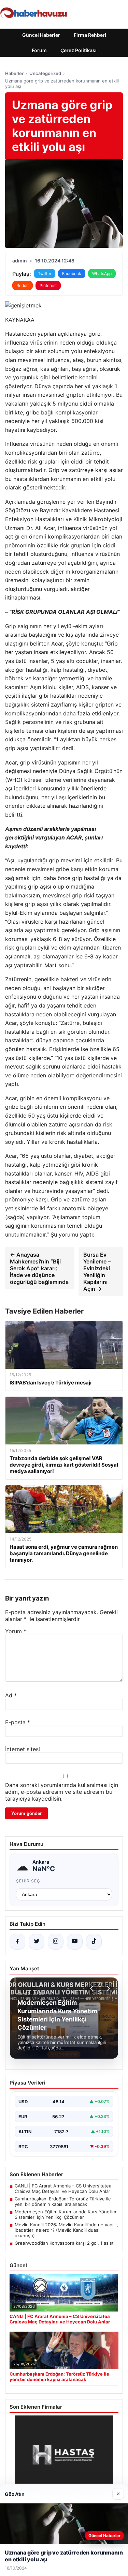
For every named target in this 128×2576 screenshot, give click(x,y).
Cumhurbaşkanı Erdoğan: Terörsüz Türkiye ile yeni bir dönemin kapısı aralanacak (63, 2201)
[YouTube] (75, 1942)
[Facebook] (17, 1942)
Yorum (16, 1631)
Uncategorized (45, 73)
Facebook (72, 274)
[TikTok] (94, 1942)
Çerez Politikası (79, 50)
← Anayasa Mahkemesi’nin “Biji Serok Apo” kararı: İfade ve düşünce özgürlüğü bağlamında (39, 1268)
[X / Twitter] (37, 1942)
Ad (11, 1695)
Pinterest (48, 285)
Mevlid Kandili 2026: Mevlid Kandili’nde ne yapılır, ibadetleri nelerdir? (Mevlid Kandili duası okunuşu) (66, 2230)
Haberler (14, 73)
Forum (39, 50)
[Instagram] (56, 1942)
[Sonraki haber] (107, 1988)
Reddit (23, 285)
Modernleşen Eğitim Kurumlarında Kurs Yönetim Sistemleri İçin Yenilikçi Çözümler (65, 2214)
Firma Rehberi (90, 35)
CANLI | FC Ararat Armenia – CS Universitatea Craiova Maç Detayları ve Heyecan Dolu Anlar (63, 2188)
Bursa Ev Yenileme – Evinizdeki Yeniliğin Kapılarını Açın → (97, 1272)
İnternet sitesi (23, 1749)
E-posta (18, 1722)
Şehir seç (28, 1881)
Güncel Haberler (41, 35)
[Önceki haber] (93, 1988)
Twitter (45, 274)
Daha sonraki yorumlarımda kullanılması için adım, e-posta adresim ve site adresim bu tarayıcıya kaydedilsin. (62, 1792)
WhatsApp (102, 274)
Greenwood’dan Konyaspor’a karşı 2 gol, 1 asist (64, 2243)
